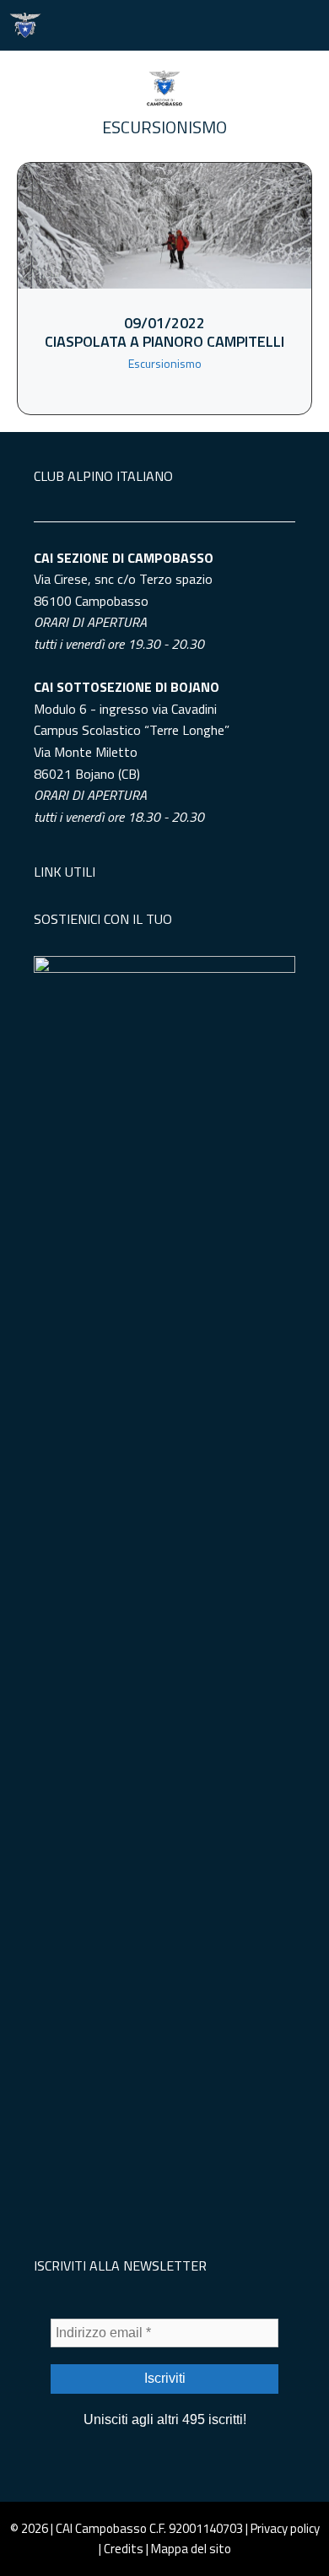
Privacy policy (285, 2528)
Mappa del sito (191, 2549)
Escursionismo (164, 127)
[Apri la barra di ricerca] (253, 25)
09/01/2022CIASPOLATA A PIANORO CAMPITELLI (164, 332)
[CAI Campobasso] (25, 25)
